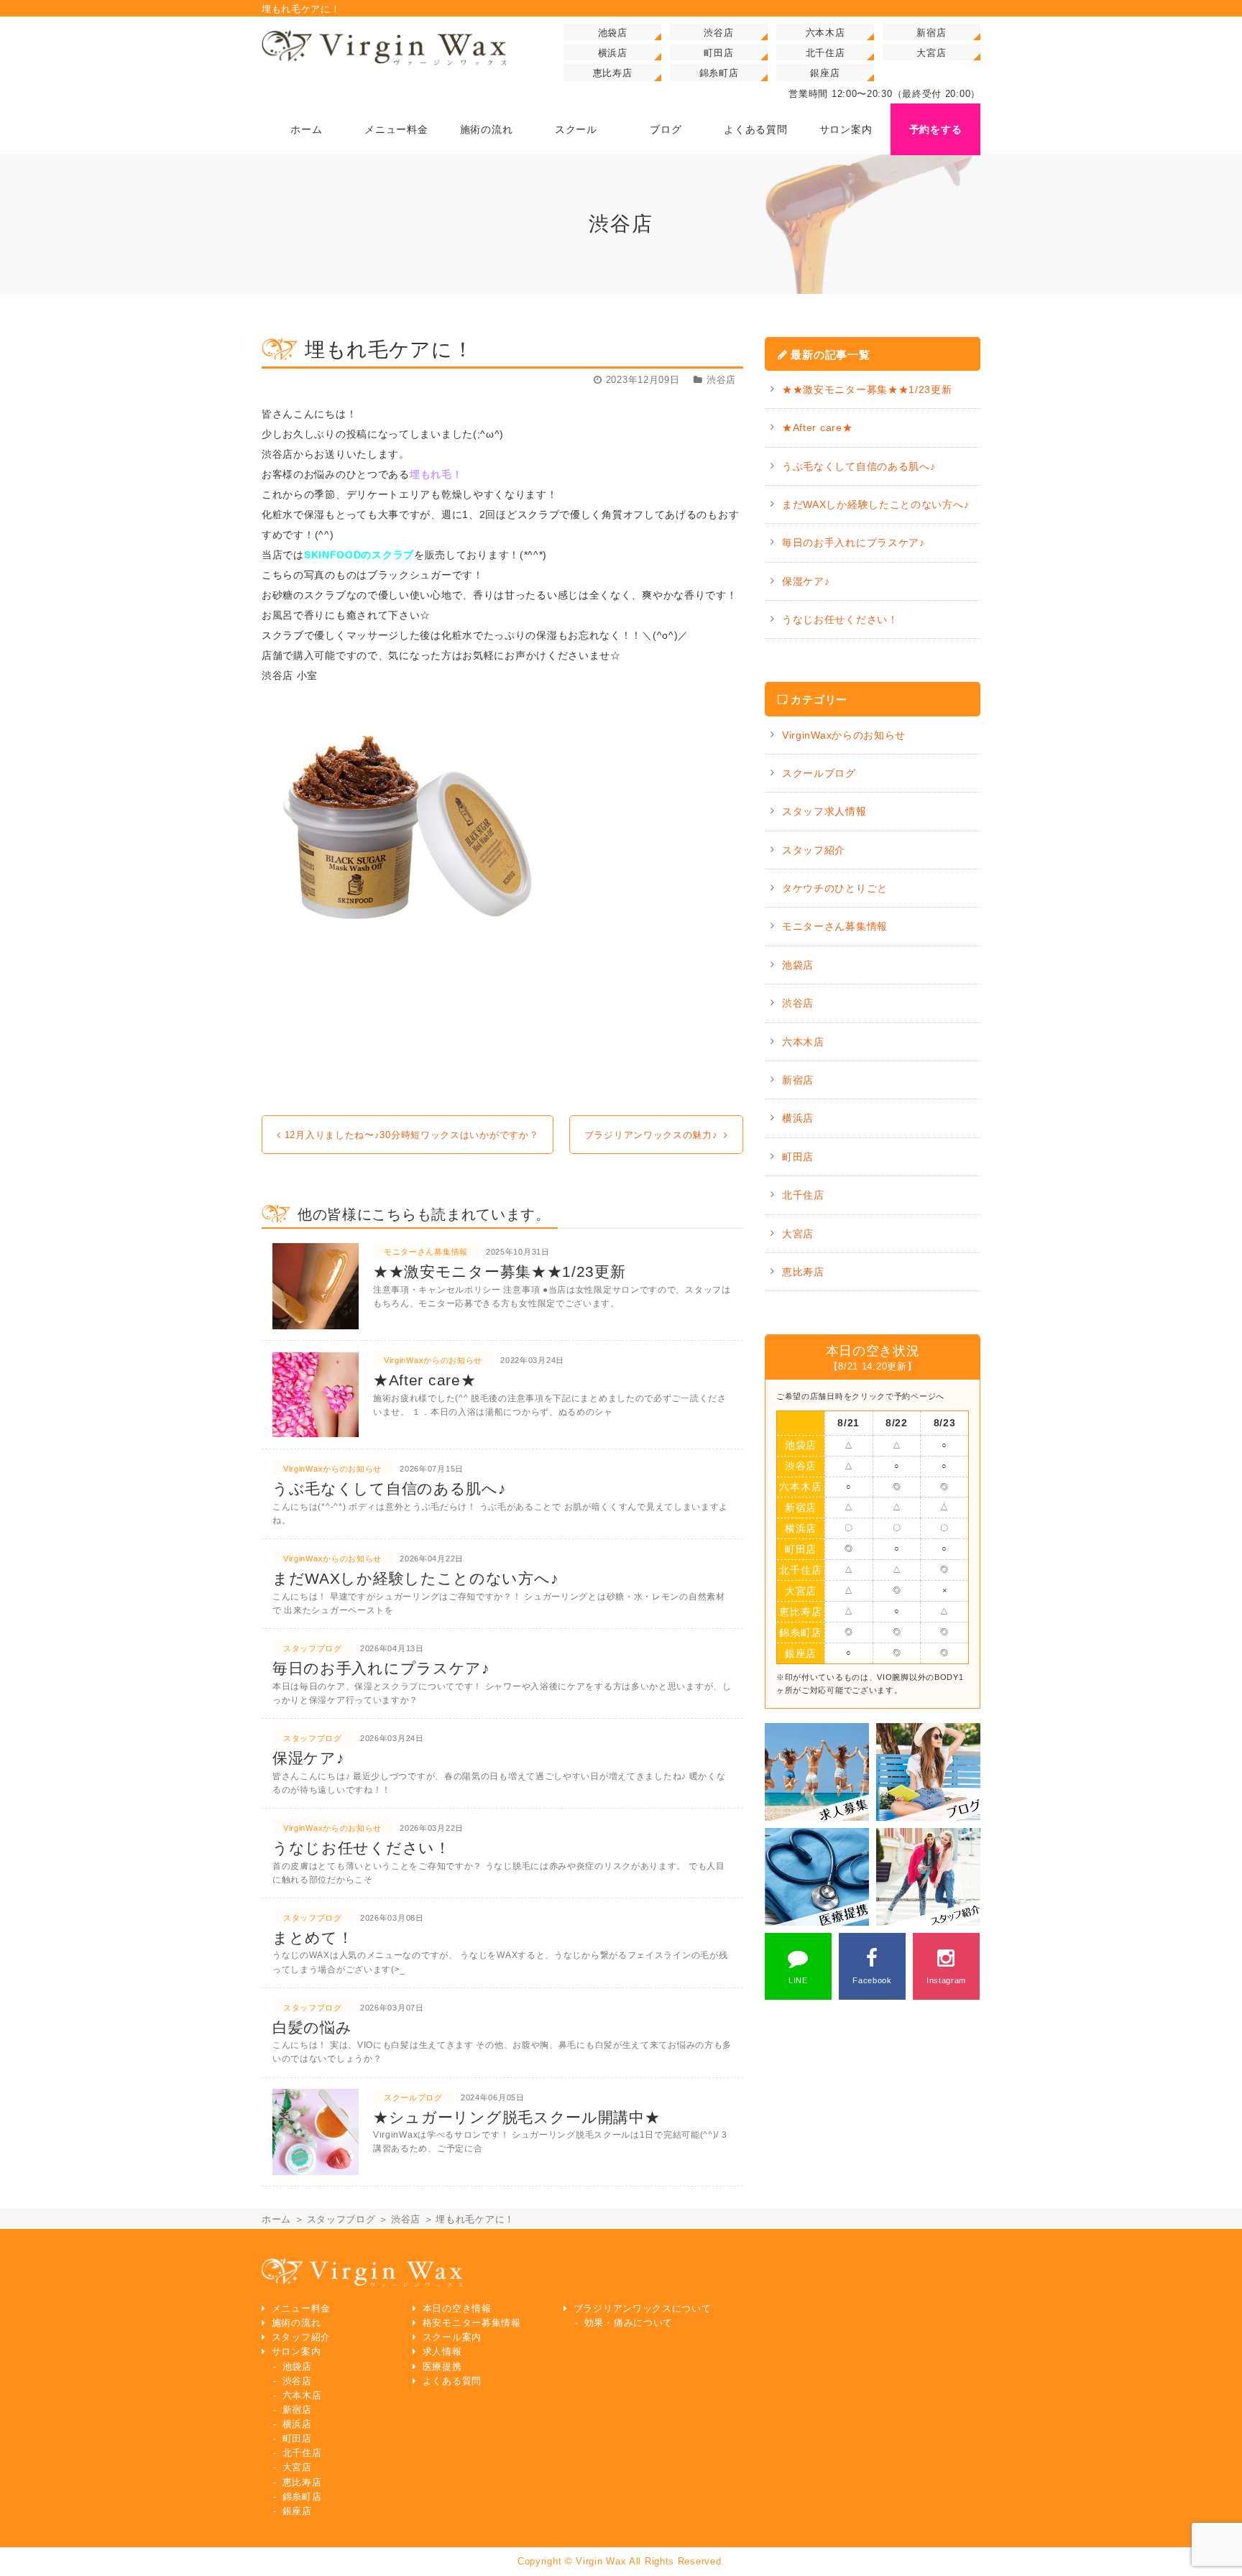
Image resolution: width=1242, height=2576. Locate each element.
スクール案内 (452, 2337)
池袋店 (613, 33)
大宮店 (931, 53)
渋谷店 (718, 33)
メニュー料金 (301, 2309)
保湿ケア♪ (806, 581)
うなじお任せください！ (840, 619)
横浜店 (613, 53)
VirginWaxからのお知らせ (844, 735)
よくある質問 (452, 2381)
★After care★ (817, 428)
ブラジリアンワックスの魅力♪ (651, 1135)
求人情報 (442, 2352)
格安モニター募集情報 (472, 2323)
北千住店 (825, 53)
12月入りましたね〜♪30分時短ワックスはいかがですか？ (412, 1135)
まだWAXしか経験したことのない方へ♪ (875, 504)
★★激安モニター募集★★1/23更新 (867, 389)
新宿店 (931, 33)
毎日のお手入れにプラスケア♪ (854, 543)
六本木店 (825, 33)
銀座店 (825, 73)
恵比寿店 (613, 73)
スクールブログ (819, 773)
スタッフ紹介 (814, 850)
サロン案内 (296, 2352)
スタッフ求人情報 (824, 811)
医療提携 (442, 2367)
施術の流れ (296, 2323)
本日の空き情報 (457, 2309)
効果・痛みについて (629, 2323)
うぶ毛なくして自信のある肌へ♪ (859, 466)
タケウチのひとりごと (835, 888)
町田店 (718, 53)
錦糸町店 (719, 73)
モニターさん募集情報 (835, 926)
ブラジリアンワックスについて (643, 2309)
